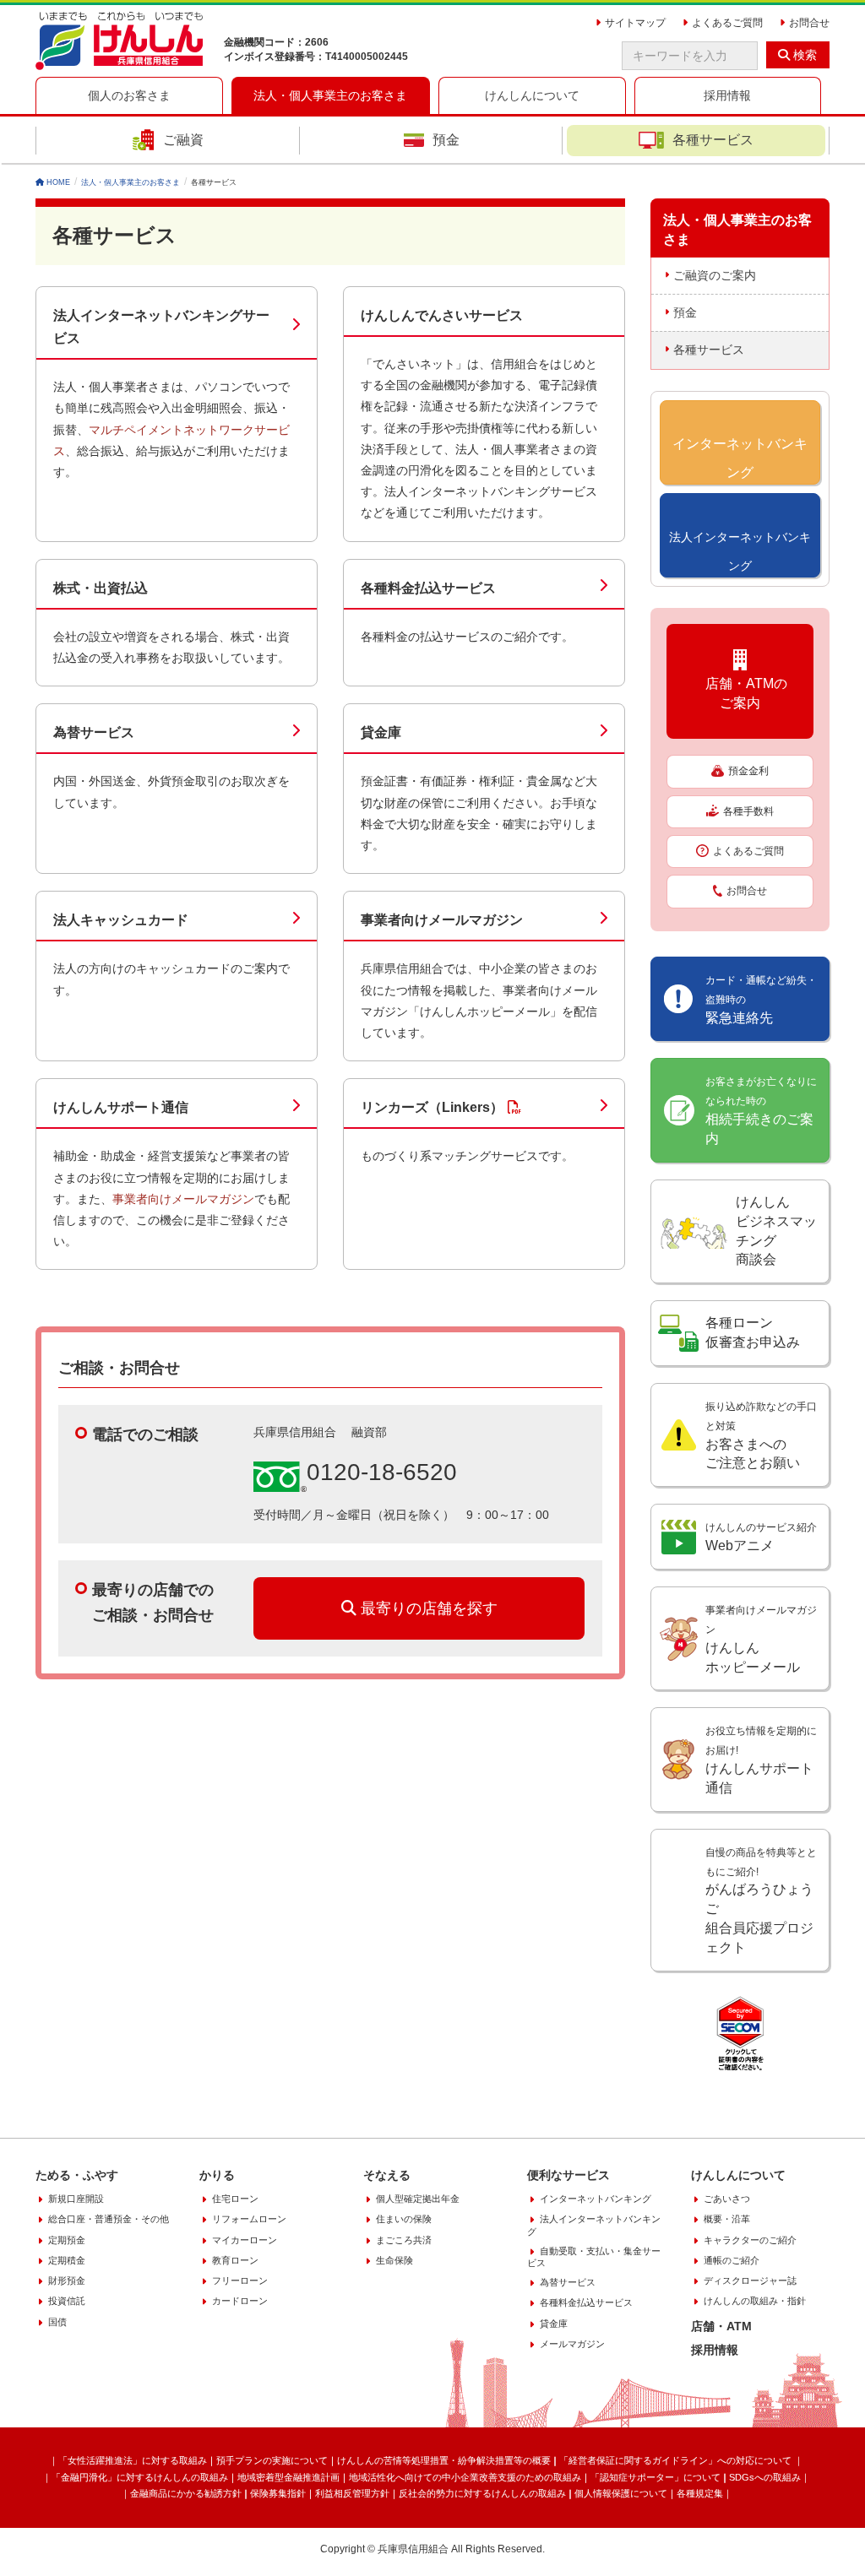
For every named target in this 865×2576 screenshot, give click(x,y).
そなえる (387, 2175)
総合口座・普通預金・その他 (109, 2219)
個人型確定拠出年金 (418, 2199)
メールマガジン (572, 2344)
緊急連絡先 (761, 1000)
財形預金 (67, 2280)
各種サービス (713, 140)
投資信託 (67, 2301)
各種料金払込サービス (428, 588)
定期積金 (67, 2260)
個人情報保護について (621, 2493)
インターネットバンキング (596, 2199)
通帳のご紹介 (732, 2260)
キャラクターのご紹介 (750, 2240)
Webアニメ (761, 1537)
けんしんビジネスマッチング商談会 (776, 1231)
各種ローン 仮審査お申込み (753, 1332)
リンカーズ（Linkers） (432, 1107)
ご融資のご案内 (715, 275)
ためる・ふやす (77, 2175)
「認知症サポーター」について (656, 2477)
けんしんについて (738, 2175)
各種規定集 (700, 2493)
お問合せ (747, 891)
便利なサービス (569, 2175)
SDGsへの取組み (765, 2477)
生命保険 (394, 2260)
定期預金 (67, 2240)
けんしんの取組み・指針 (755, 2301)
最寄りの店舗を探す (427, 1608)
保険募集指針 (278, 2493)
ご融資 (183, 140)
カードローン (240, 2301)
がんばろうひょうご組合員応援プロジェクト (761, 1901)
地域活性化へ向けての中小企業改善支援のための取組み (465, 2477)
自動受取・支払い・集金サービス (594, 2257)
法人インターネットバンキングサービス (161, 327)
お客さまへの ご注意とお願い (761, 1436)
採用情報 (715, 2350)
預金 (446, 140)
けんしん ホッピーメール (761, 1639)
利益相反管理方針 (352, 2493)
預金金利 (748, 771)
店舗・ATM (721, 2326)
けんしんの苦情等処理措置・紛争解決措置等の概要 (444, 2460)
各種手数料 (748, 811)
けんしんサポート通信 (121, 1107)
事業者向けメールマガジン (442, 920)
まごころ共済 (404, 2240)
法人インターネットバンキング (594, 2225)
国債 (57, 2322)
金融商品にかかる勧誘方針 (186, 2493)
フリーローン (240, 2280)
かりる (217, 2175)
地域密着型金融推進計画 (288, 2477)
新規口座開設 (76, 2199)
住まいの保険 (404, 2219)
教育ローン (235, 2260)
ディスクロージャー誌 (750, 2280)
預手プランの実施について (272, 2460)
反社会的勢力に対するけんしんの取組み (482, 2493)
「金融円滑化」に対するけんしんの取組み (140, 2477)
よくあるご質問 (748, 851)
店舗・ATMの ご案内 (740, 693)
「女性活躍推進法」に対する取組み (133, 2460)
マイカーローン (245, 2240)
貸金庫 (381, 732)
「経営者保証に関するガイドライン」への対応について (677, 2460)
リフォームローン (249, 2219)
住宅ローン (235, 2199)
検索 (803, 55)
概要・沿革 (727, 2219)
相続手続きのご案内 (761, 1111)
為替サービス (94, 732)
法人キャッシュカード (121, 920)
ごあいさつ (727, 2199)
